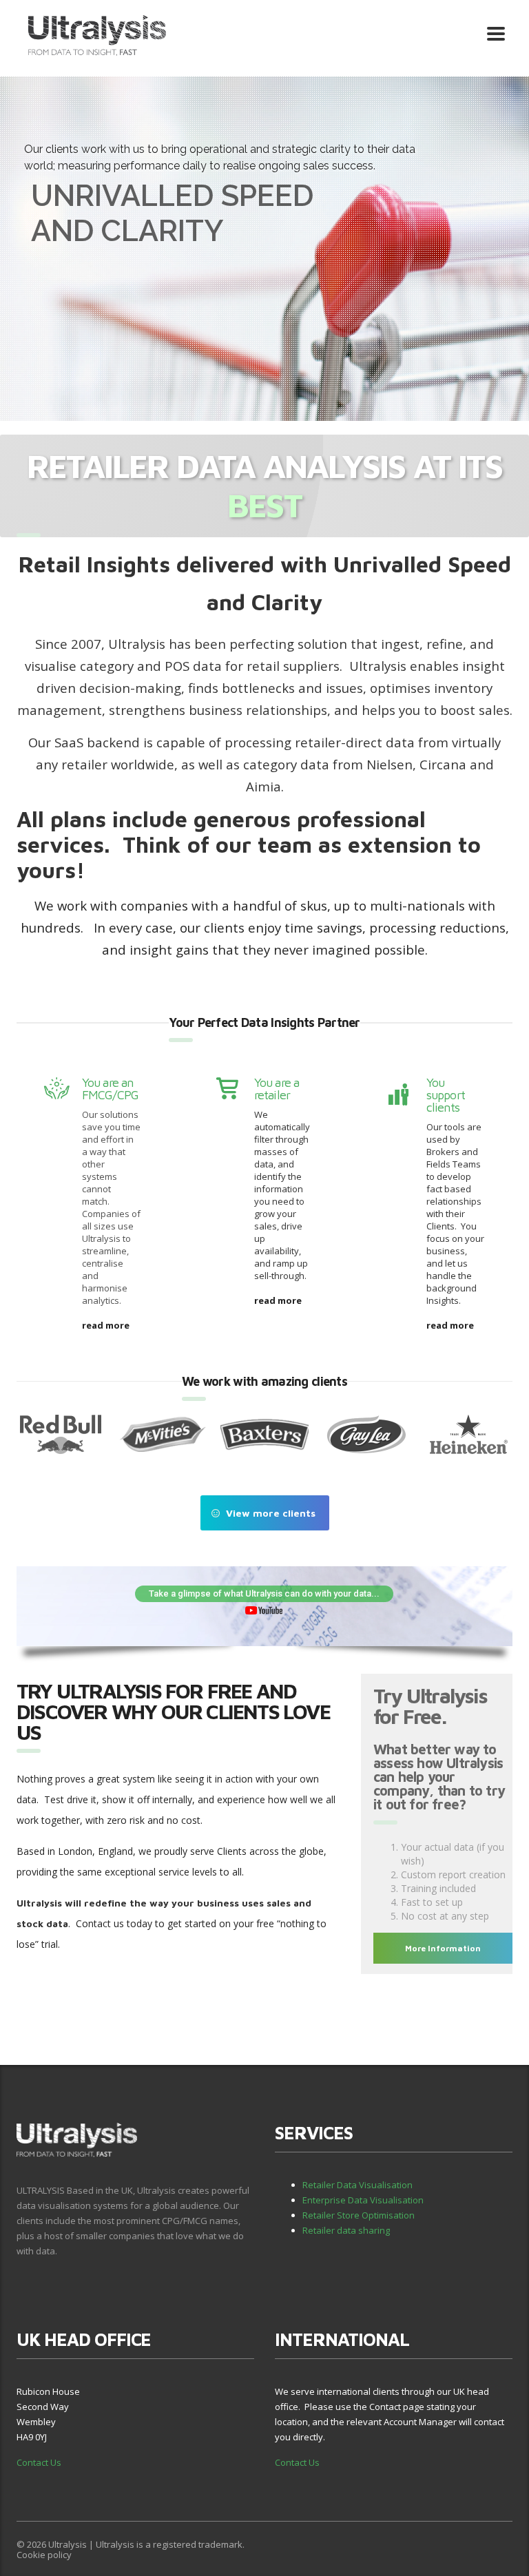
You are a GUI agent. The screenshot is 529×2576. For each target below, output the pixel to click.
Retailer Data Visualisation (357, 2185)
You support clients (446, 1095)
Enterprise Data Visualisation (363, 2200)
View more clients (271, 1513)
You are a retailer (277, 1089)
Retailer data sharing (346, 2230)
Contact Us (39, 2462)
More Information (443, 1948)
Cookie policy (44, 2555)
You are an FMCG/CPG (110, 1089)
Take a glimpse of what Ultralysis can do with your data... (264, 1593)
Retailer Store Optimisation (359, 2215)
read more (106, 1325)
